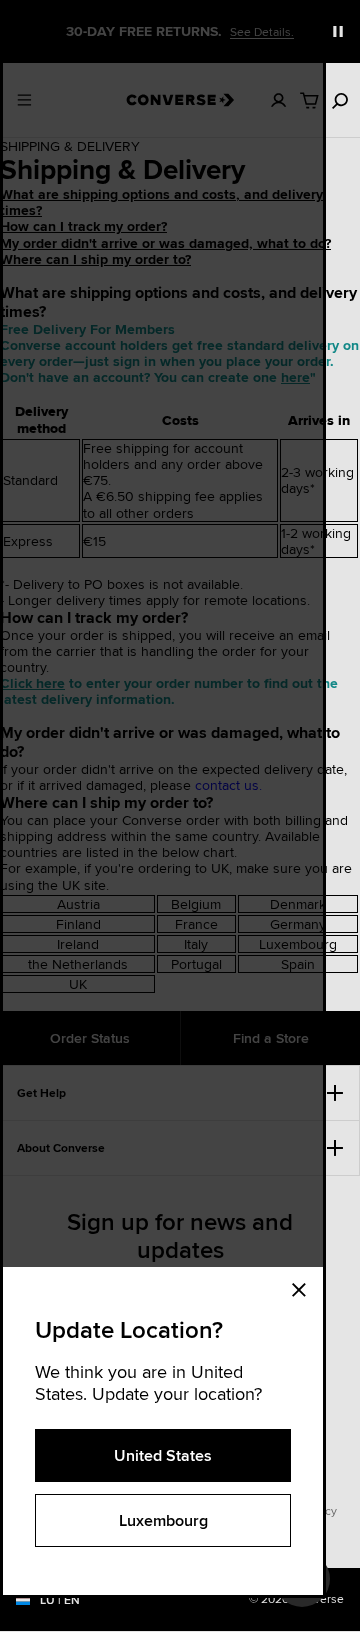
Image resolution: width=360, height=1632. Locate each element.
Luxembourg (163, 1520)
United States (163, 1455)
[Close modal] (305, 1287)
